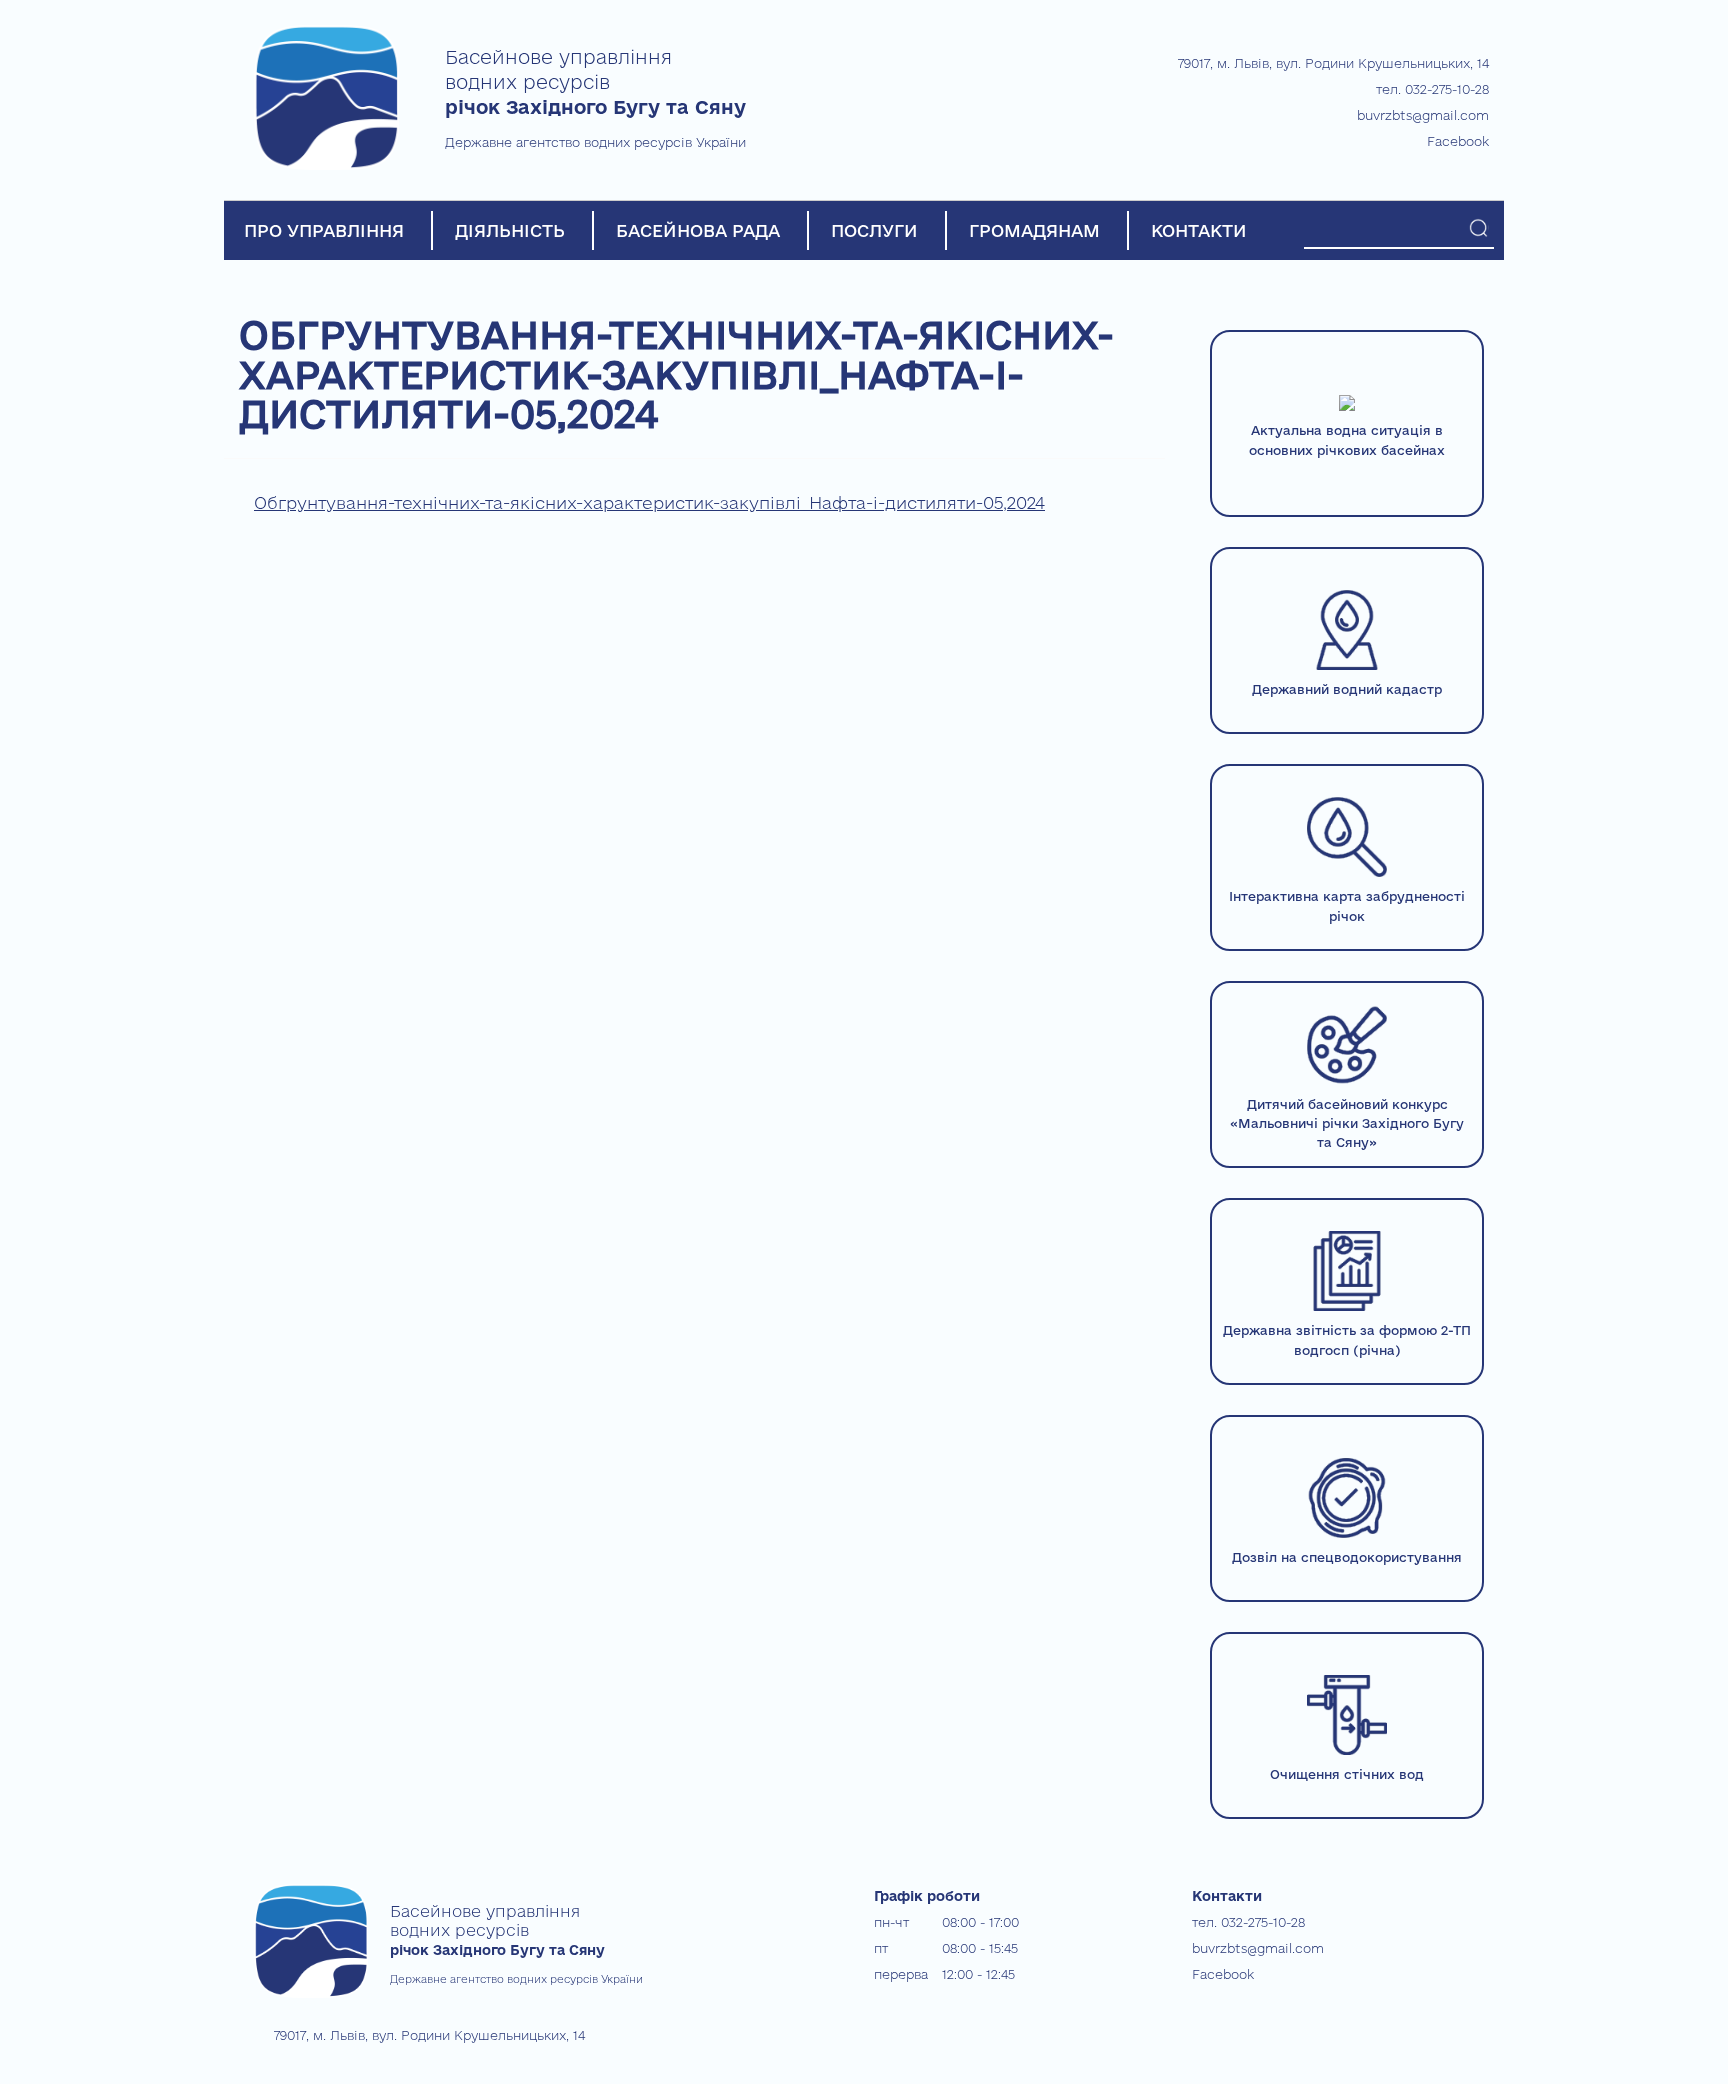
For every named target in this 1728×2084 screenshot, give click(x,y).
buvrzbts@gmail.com (1423, 115)
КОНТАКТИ (1199, 230)
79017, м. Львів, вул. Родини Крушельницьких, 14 (1333, 63)
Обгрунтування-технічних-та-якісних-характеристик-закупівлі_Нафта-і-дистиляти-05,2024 (649, 502)
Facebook (1458, 141)
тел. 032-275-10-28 (1432, 89)
